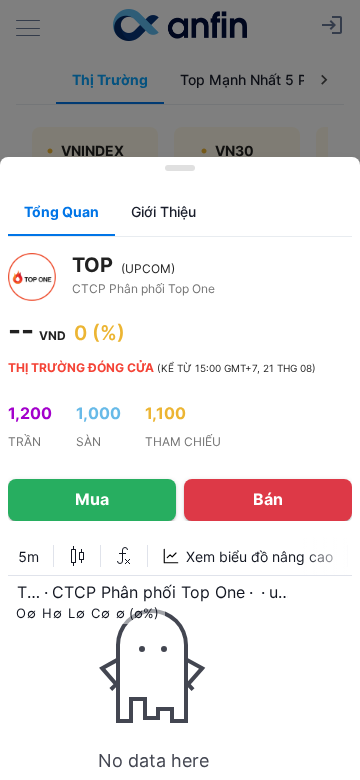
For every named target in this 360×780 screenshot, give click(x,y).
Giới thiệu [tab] (163, 211)
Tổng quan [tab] (61, 211)
